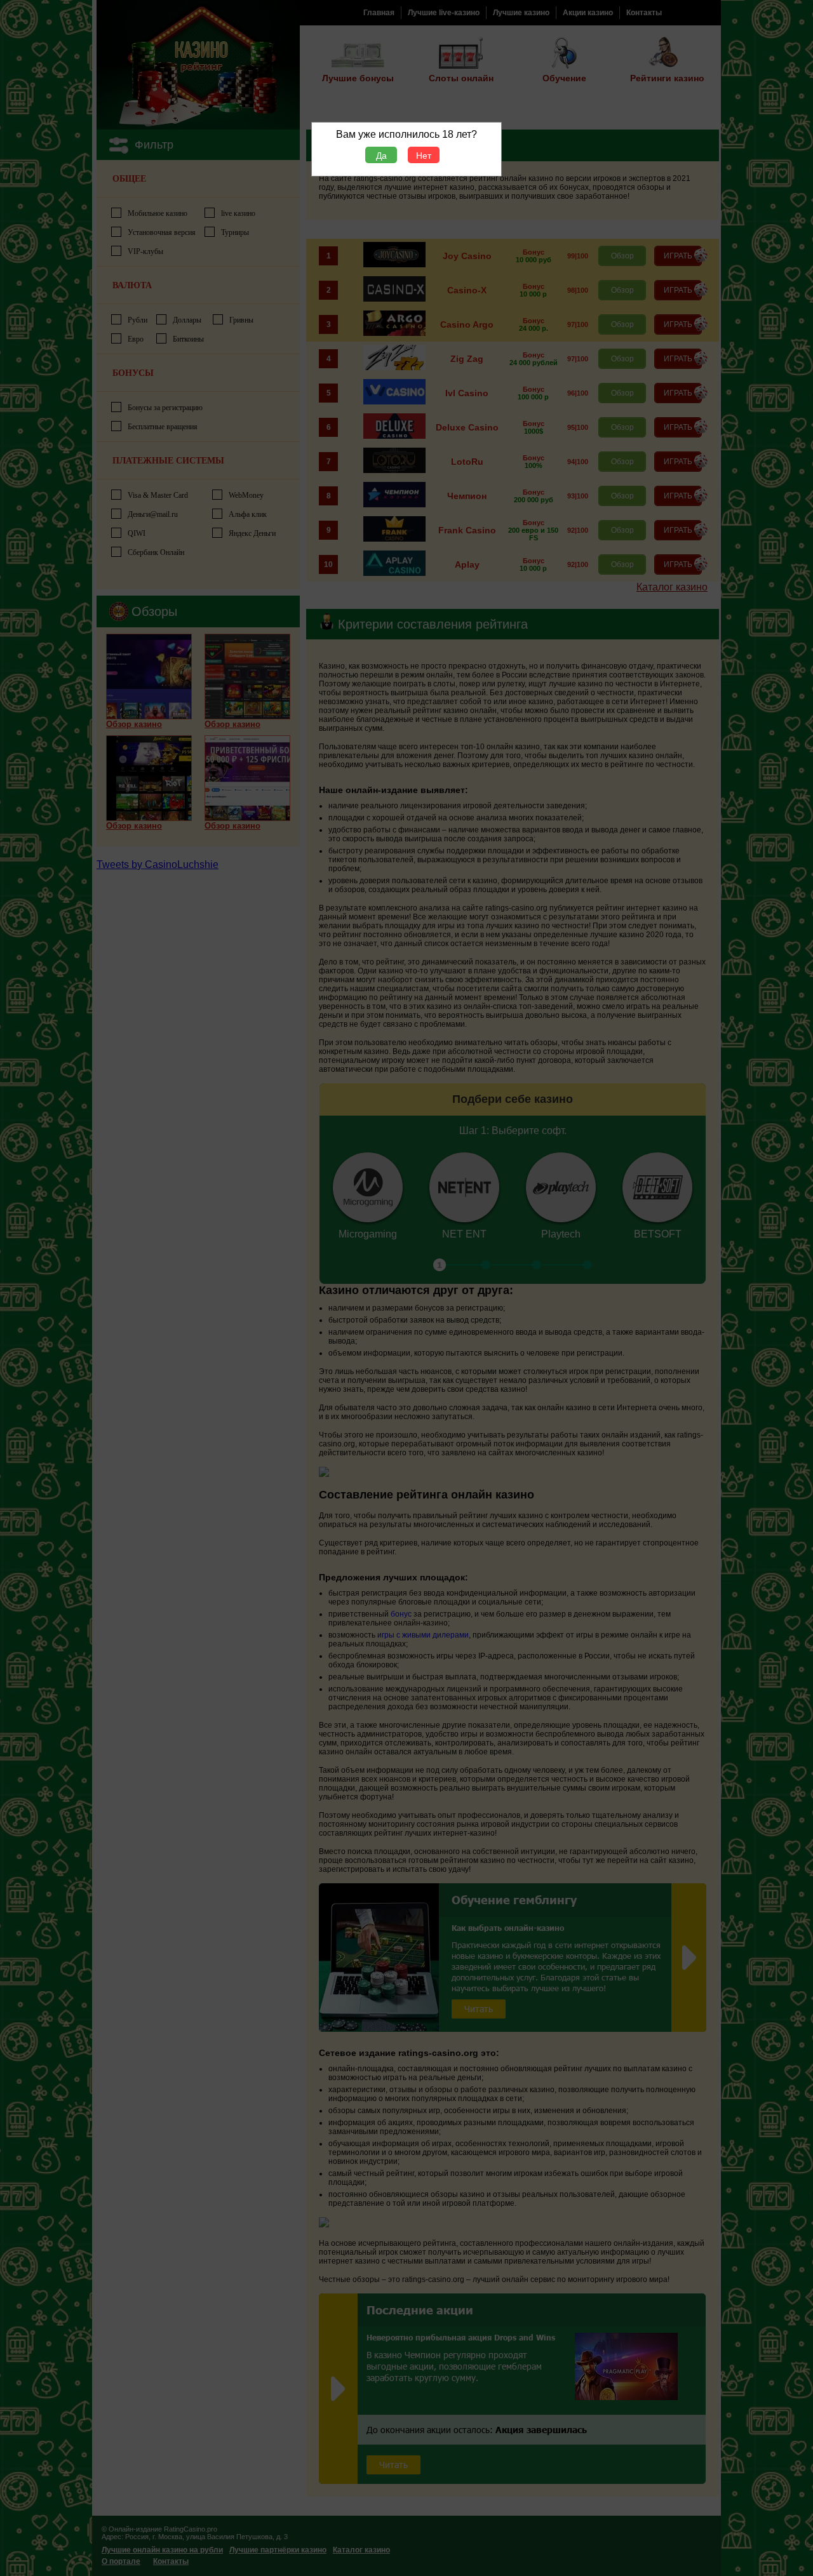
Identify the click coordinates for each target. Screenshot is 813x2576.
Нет (424, 156)
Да (381, 156)
